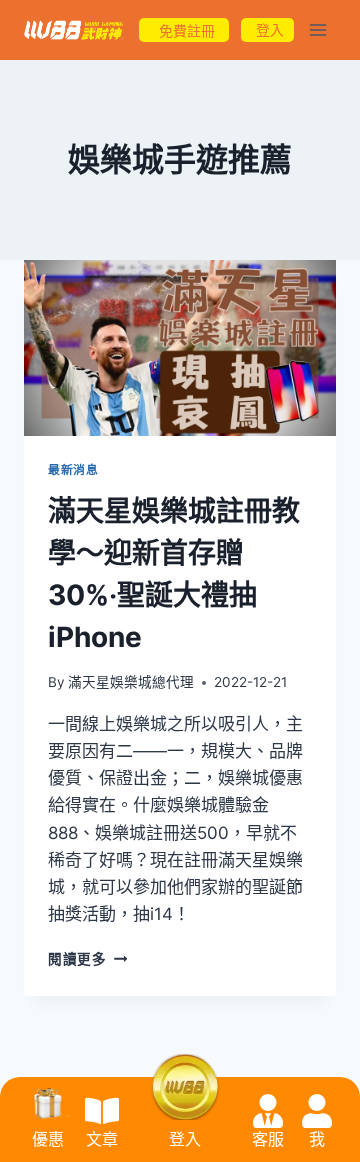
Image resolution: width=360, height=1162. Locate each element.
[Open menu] (317, 29)
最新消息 (73, 469)
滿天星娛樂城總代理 (131, 682)
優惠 (48, 1139)
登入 (185, 1139)
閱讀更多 (87, 959)
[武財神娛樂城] (74, 30)
